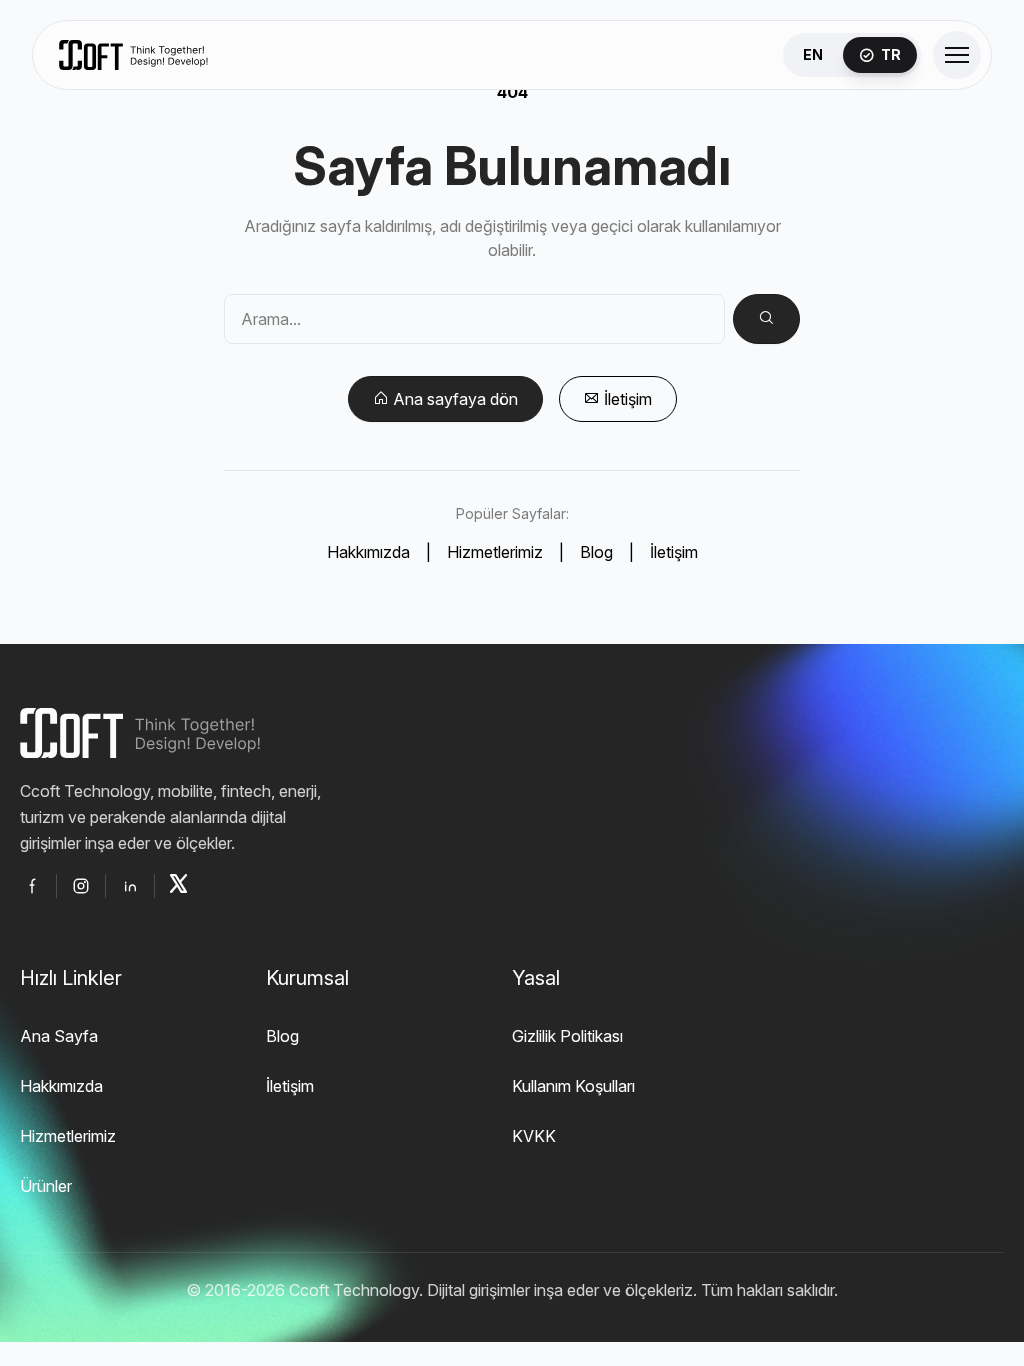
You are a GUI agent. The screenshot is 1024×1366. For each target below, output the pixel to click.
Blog (596, 552)
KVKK (534, 1136)
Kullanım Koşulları (573, 1086)
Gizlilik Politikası (567, 1036)
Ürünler (46, 1186)
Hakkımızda (368, 552)
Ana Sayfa (59, 1036)
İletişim (674, 552)
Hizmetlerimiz (495, 552)
